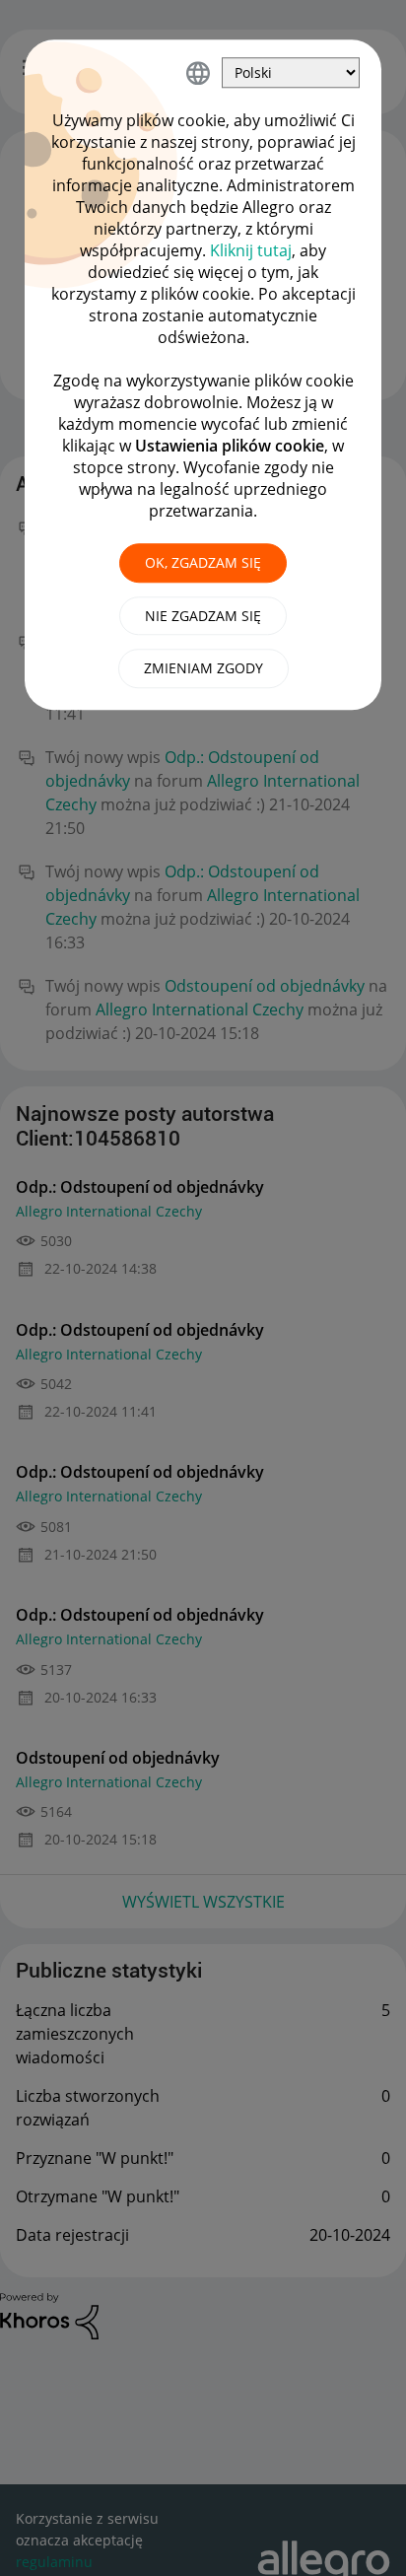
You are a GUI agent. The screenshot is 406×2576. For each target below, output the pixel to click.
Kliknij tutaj (251, 250)
